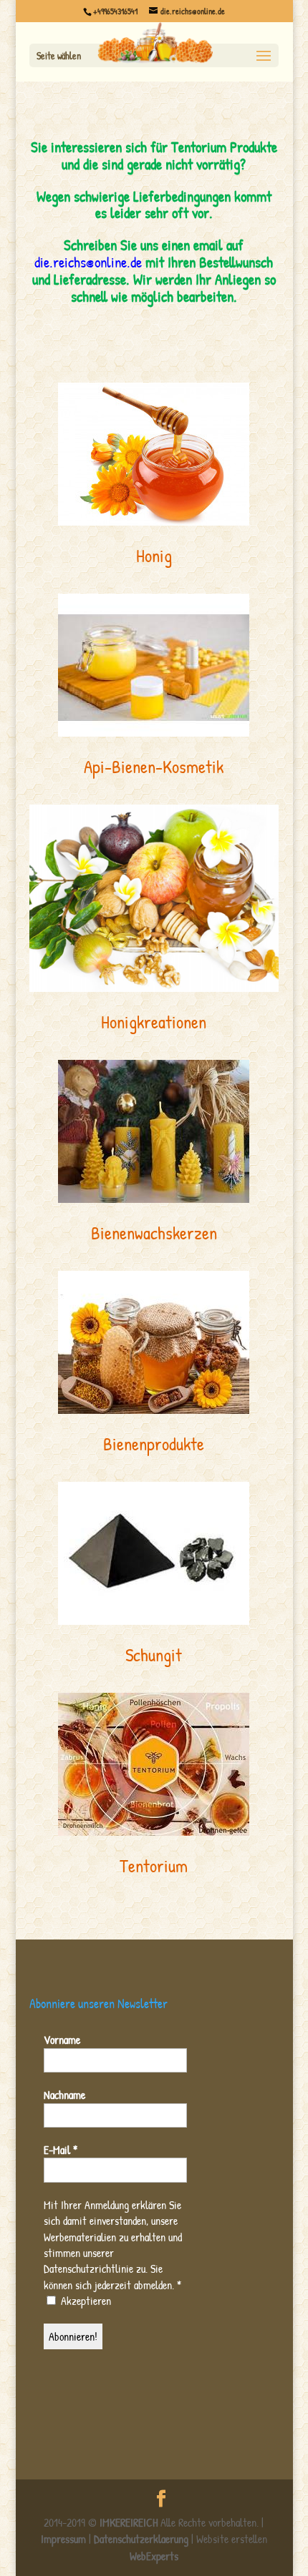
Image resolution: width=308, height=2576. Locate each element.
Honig (154, 556)
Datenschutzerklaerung (141, 2539)
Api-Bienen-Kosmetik (154, 767)
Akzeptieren (85, 2301)
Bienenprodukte (154, 1444)
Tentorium (154, 1866)
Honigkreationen (154, 1022)
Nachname (64, 2095)
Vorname (62, 2040)
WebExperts (154, 2556)
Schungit (154, 1655)
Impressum (63, 2539)
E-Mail (61, 2150)
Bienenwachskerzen (154, 1233)
